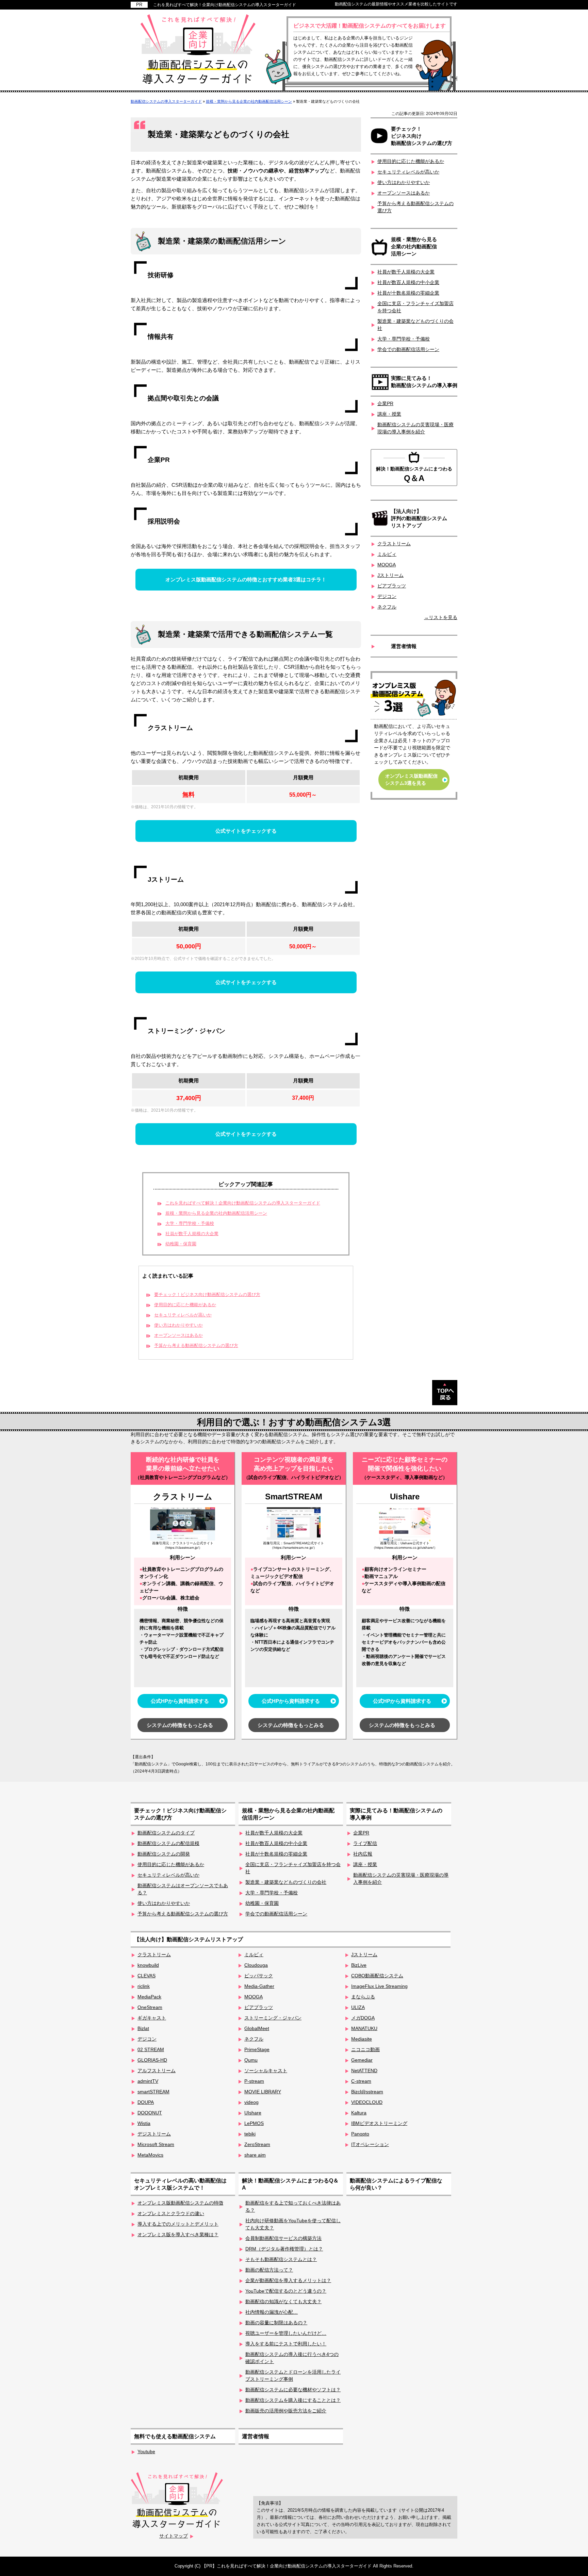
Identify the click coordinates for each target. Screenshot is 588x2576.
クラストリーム (394, 544)
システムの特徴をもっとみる (180, 1725)
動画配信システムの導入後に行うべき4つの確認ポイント (292, 2358)
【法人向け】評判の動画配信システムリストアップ (419, 518)
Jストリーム (390, 575)
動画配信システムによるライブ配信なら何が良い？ (396, 2184)
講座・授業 (389, 414)
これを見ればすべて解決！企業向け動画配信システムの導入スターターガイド (225, 5)
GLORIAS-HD (152, 2060)
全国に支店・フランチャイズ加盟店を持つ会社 (415, 307)
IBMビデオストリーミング (379, 2123)
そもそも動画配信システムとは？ (281, 2259)
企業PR (385, 403)
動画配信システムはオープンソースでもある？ (183, 1889)
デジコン (387, 596)
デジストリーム (154, 2134)
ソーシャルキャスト (266, 2071)
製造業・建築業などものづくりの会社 (415, 325)
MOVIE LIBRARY (263, 2092)
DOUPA (146, 2102)
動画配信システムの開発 (164, 1854)
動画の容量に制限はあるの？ (276, 2323)
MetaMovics (150, 2155)
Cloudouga (256, 1965)
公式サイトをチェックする (246, 831)
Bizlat (143, 2028)
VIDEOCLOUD (367, 2102)
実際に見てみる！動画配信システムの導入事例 (424, 382)
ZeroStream (257, 2144)
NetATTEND (364, 2071)
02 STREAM (151, 2049)
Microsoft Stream (156, 2144)
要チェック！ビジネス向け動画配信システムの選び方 (207, 1295)
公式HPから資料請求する (180, 1701)
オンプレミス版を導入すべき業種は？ (178, 2234)
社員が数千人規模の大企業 (192, 1234)
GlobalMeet (257, 2028)
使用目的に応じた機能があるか (185, 1305)
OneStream (150, 2007)
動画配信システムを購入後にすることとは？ (293, 2400)
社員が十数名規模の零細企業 (408, 293)
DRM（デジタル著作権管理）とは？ (284, 2249)
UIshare (253, 2113)
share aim (255, 2155)
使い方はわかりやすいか (178, 1325)
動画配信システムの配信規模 (168, 1843)
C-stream (361, 2081)
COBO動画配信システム (377, 1976)
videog (251, 2102)
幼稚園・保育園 (181, 1244)
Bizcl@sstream (367, 2092)
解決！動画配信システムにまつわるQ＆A (290, 2184)
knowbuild (148, 1965)
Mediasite (362, 2039)
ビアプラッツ (392, 586)
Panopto (360, 2134)
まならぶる (363, 1997)
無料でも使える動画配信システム (175, 2436)
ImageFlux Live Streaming (379, 1986)
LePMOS (254, 2123)
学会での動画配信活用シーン (408, 349)
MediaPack (149, 1997)
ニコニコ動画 (365, 2049)
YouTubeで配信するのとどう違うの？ (286, 2291)
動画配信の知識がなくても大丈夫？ (283, 2301)
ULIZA (358, 2007)
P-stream (254, 2081)
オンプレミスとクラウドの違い (171, 2213)
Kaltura (359, 2113)
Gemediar (362, 2060)
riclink (144, 1986)
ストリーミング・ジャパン (273, 2018)
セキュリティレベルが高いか (183, 1315)
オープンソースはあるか (178, 1335)
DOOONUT (150, 2113)
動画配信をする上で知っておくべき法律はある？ (293, 2206)
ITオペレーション (370, 2144)
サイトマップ (174, 2536)
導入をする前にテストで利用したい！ (286, 2344)
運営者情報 (404, 646)
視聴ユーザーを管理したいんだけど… (286, 2333)
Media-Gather (259, 1986)
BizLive (359, 1965)
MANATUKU (364, 2028)
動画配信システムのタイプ (166, 1833)
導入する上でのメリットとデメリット (178, 2224)
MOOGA (387, 565)
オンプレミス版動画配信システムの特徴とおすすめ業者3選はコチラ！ (246, 579)
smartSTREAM (153, 2092)
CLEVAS (146, 1976)
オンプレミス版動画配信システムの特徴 (180, 2203)
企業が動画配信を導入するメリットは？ (288, 2280)
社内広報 (363, 1854)
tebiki (250, 2134)
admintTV (148, 2081)
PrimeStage (257, 2049)
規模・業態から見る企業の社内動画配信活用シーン (216, 1213)
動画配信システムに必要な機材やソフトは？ (293, 2390)
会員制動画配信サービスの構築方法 (283, 2238)
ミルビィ (387, 554)
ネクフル (387, 607)
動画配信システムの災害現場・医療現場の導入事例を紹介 (415, 428)
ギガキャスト (152, 2018)
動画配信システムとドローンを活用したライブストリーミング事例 (293, 2375)
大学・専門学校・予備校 (190, 1224)
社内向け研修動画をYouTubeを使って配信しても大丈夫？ (293, 2224)
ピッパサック (259, 1976)
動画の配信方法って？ (269, 2270)
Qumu (251, 2060)
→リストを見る (441, 617)
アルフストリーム (157, 2071)
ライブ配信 (365, 1843)
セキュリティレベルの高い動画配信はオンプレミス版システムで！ (180, 2184)
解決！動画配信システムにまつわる (414, 474)
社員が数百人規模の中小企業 (408, 282)
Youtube (146, 2452)
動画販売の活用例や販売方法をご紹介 (286, 2411)
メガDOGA (363, 2018)
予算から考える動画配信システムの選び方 (196, 1346)
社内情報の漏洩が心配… (272, 2312)
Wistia (144, 2123)
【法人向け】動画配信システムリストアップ (189, 1939)
